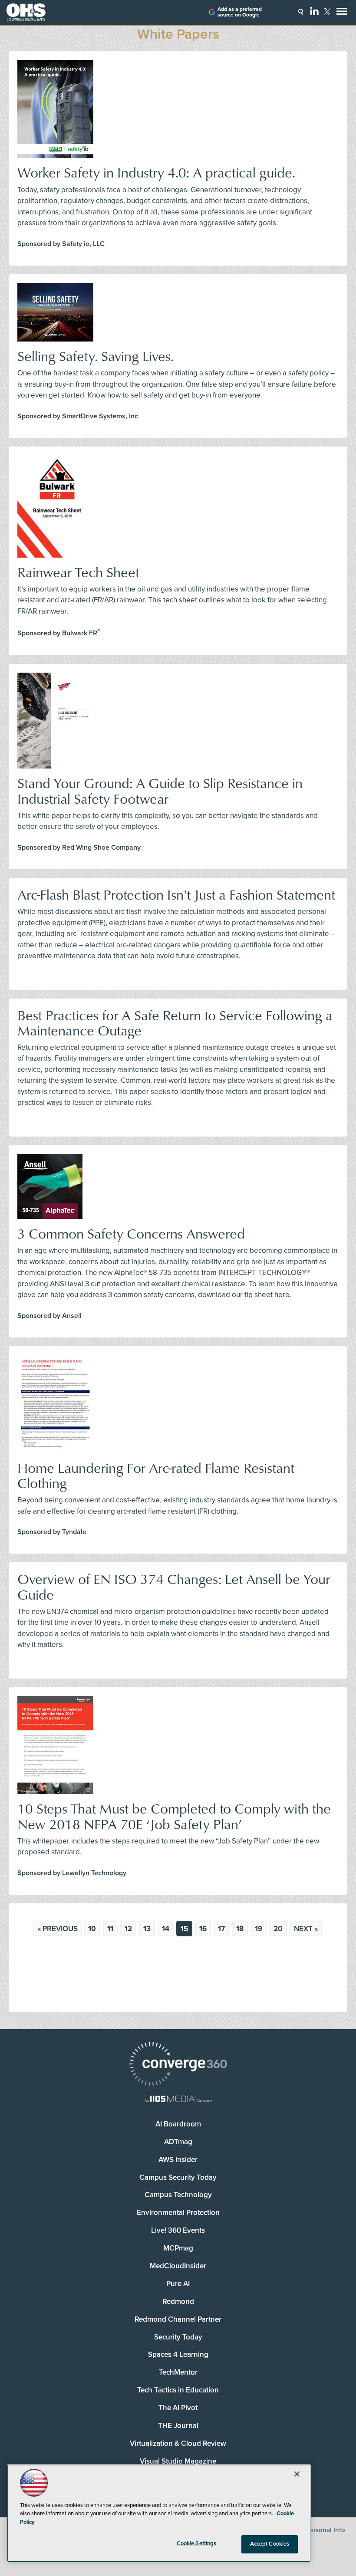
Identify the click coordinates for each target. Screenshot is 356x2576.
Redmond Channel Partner (178, 2319)
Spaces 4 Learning (178, 2354)
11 (110, 1929)
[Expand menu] (342, 13)
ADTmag (178, 2142)
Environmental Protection (178, 2213)
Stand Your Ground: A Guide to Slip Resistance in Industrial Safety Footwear (160, 790)
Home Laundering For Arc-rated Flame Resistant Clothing (156, 1475)
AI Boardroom (178, 2124)
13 (147, 1929)
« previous (58, 1929)
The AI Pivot (178, 2408)
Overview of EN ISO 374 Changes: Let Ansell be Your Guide (174, 1586)
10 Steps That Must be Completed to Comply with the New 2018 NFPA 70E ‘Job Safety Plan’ (174, 1816)
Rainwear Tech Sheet (78, 572)
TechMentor (178, 2372)
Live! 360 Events (178, 2230)
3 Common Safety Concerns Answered (131, 1233)
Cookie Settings (197, 2543)
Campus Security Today (178, 2177)
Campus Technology (178, 2195)
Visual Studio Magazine (178, 2461)
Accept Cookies (270, 2544)
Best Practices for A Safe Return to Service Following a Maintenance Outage (175, 1022)
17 (221, 1929)
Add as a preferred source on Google (240, 12)
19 (259, 1929)
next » (306, 1929)
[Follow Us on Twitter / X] (327, 12)
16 (203, 1929)
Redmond (178, 2302)
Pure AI (178, 2284)
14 (166, 1929)
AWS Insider (178, 2160)
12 (128, 1929)
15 (184, 1929)
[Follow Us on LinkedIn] (314, 11)
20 (278, 1929)
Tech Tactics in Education (178, 2390)
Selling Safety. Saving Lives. (96, 356)
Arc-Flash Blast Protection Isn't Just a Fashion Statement (176, 894)
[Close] (297, 2474)
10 (92, 1929)
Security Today (178, 2337)
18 (240, 1929)
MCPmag (178, 2248)
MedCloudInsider (178, 2266)
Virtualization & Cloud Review (178, 2443)
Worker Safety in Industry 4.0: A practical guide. (156, 172)
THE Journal (178, 2426)
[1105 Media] (178, 2100)
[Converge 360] (178, 2065)
